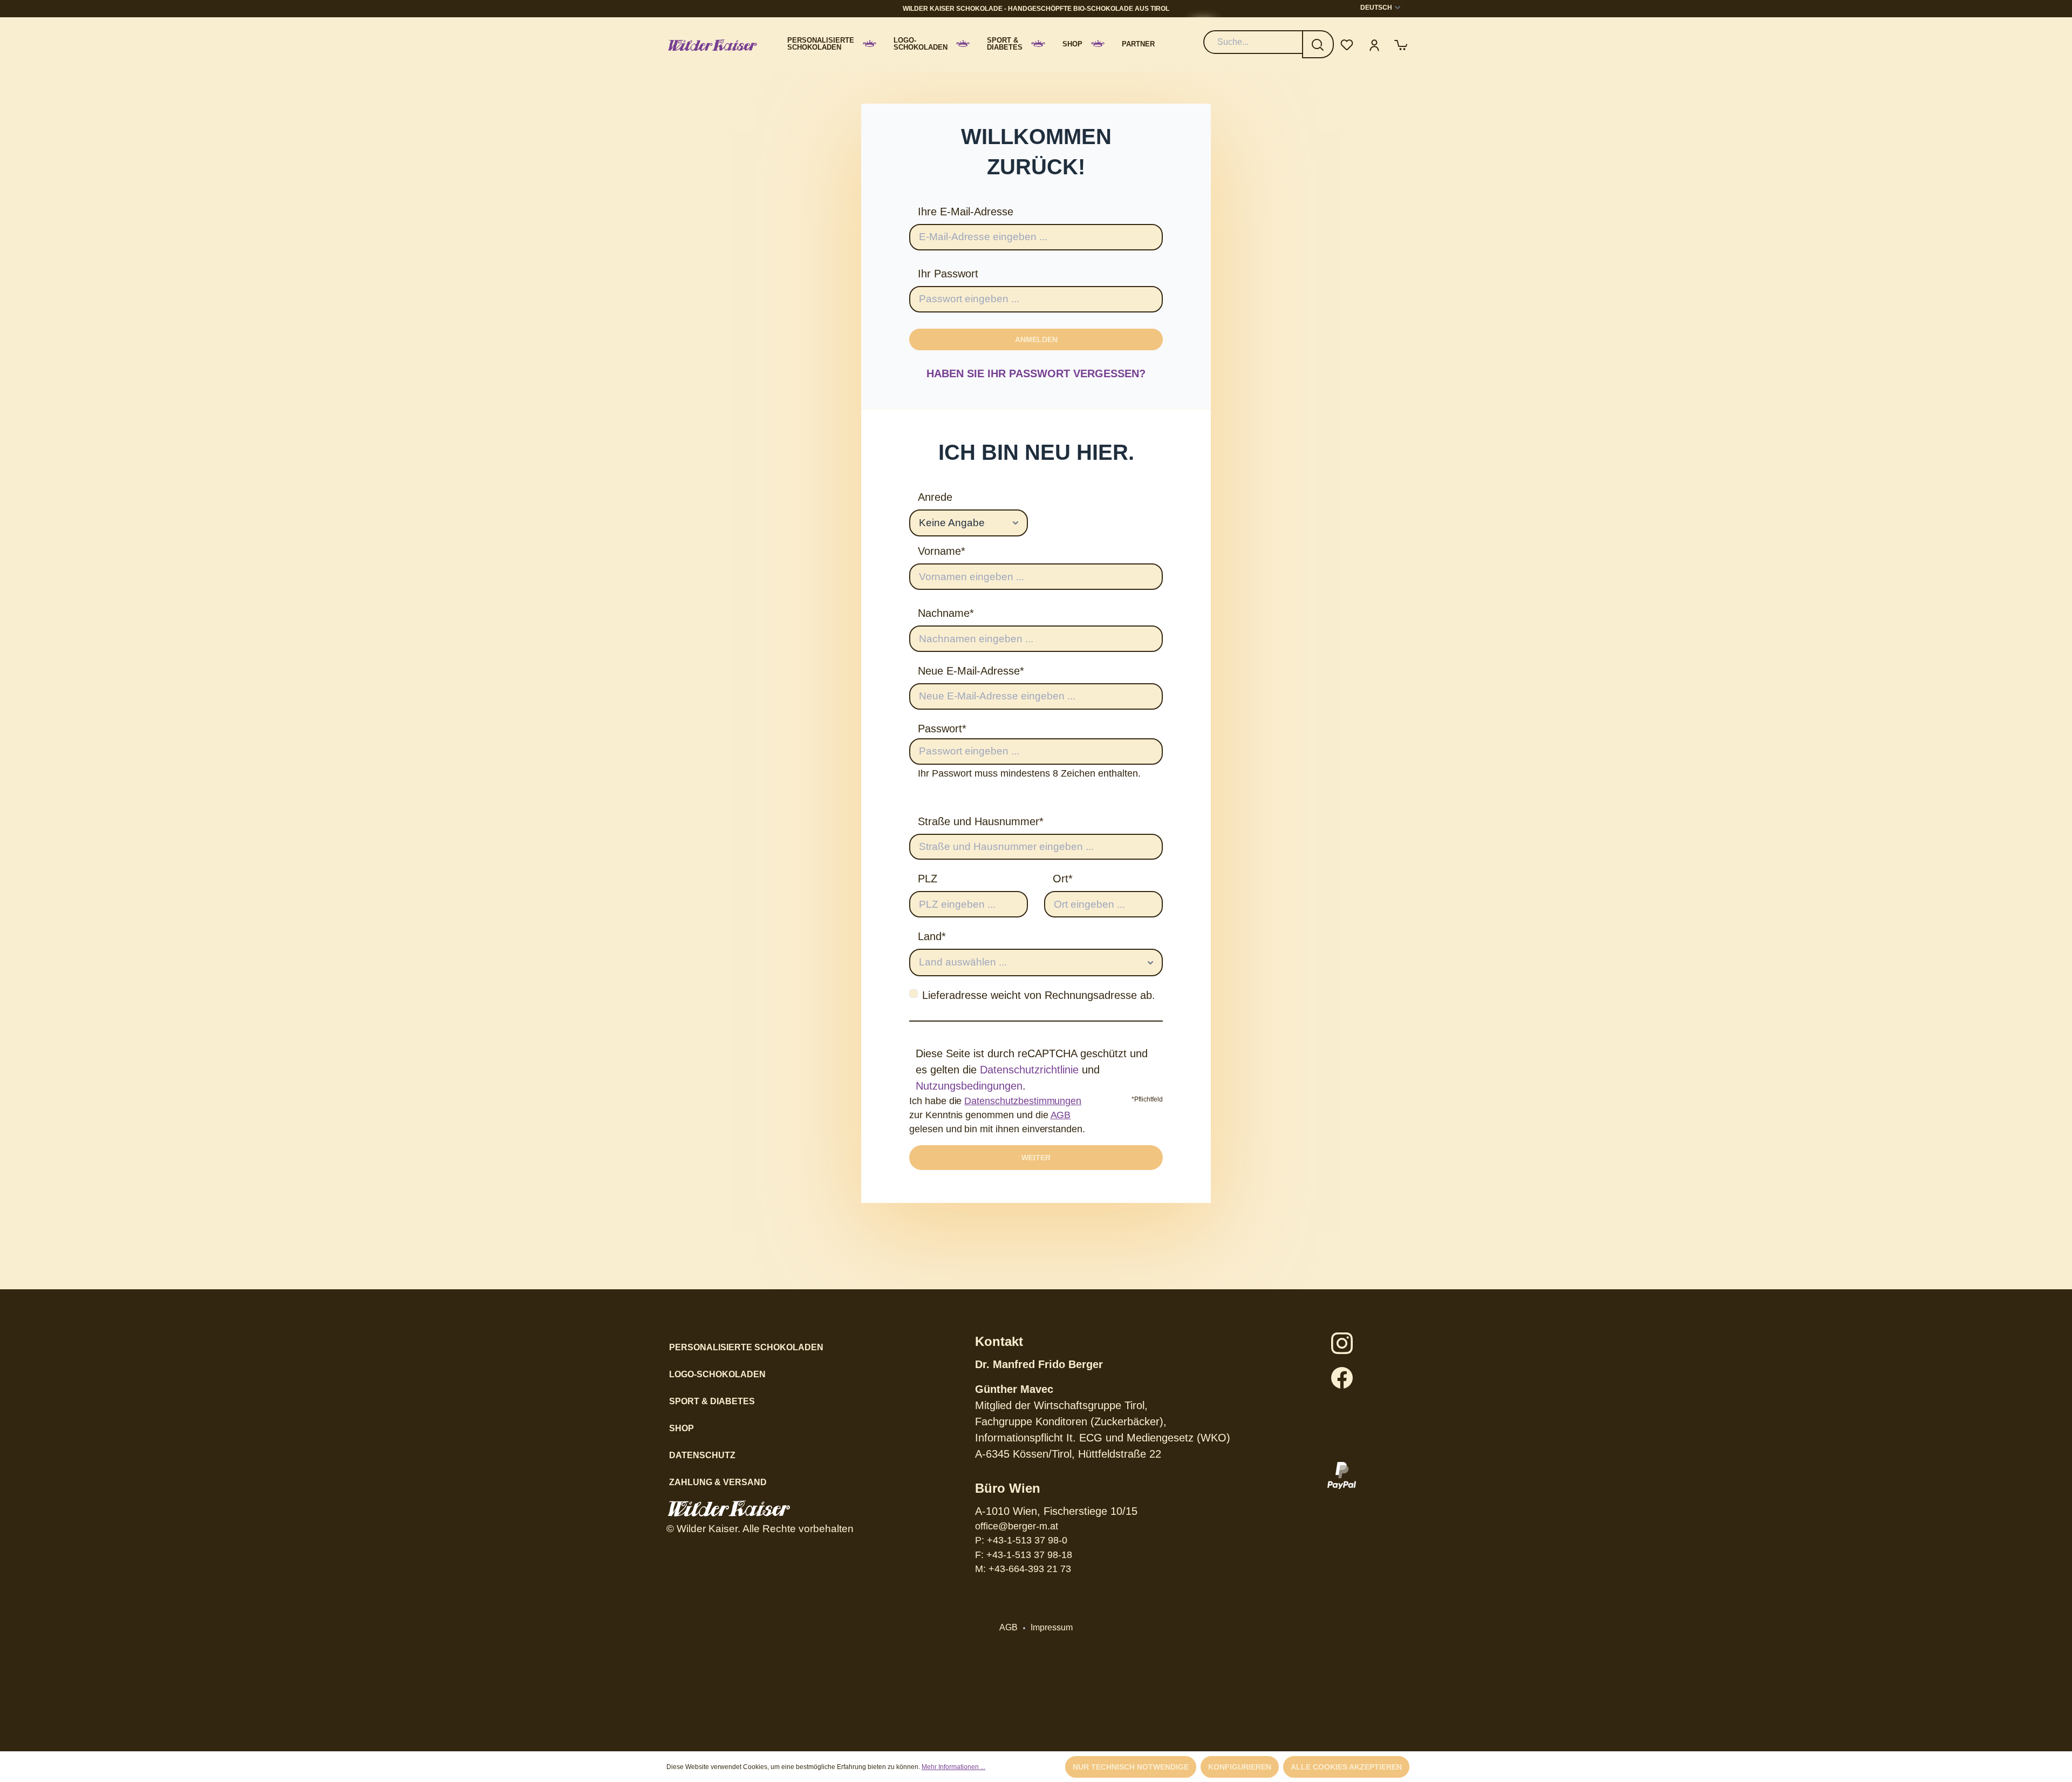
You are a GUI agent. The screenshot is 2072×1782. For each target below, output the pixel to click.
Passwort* (942, 729)
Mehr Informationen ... (953, 1767)
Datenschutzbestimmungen (1023, 1101)
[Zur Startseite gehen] (712, 44)
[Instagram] (1342, 1343)
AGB (1061, 1115)
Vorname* (942, 551)
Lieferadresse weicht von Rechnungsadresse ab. (1039, 995)
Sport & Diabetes (712, 1401)
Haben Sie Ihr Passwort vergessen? (1036, 373)
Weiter (1036, 1158)
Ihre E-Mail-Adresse (966, 212)
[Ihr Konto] (1374, 44)
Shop (681, 1428)
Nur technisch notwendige (1131, 1767)
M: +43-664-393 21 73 (1023, 1569)
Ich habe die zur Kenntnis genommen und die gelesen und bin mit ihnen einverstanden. (997, 1115)
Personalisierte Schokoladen (746, 1347)
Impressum (1052, 1627)
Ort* (1063, 879)
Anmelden (1036, 339)
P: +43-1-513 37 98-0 (1021, 1540)
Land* (932, 936)
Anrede (935, 497)
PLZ (928, 879)
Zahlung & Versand (718, 1482)
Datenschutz (702, 1455)
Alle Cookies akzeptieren (1346, 1767)
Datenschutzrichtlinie (1029, 1070)
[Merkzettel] (1347, 44)
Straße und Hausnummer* (981, 821)
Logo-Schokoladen (717, 1374)
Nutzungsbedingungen (969, 1086)
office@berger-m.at (1017, 1526)
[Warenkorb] (1401, 44)
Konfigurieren (1240, 1767)
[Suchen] (1318, 44)
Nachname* (946, 613)
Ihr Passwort (948, 274)
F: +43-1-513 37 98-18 (1024, 1555)
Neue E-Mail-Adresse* (971, 671)
